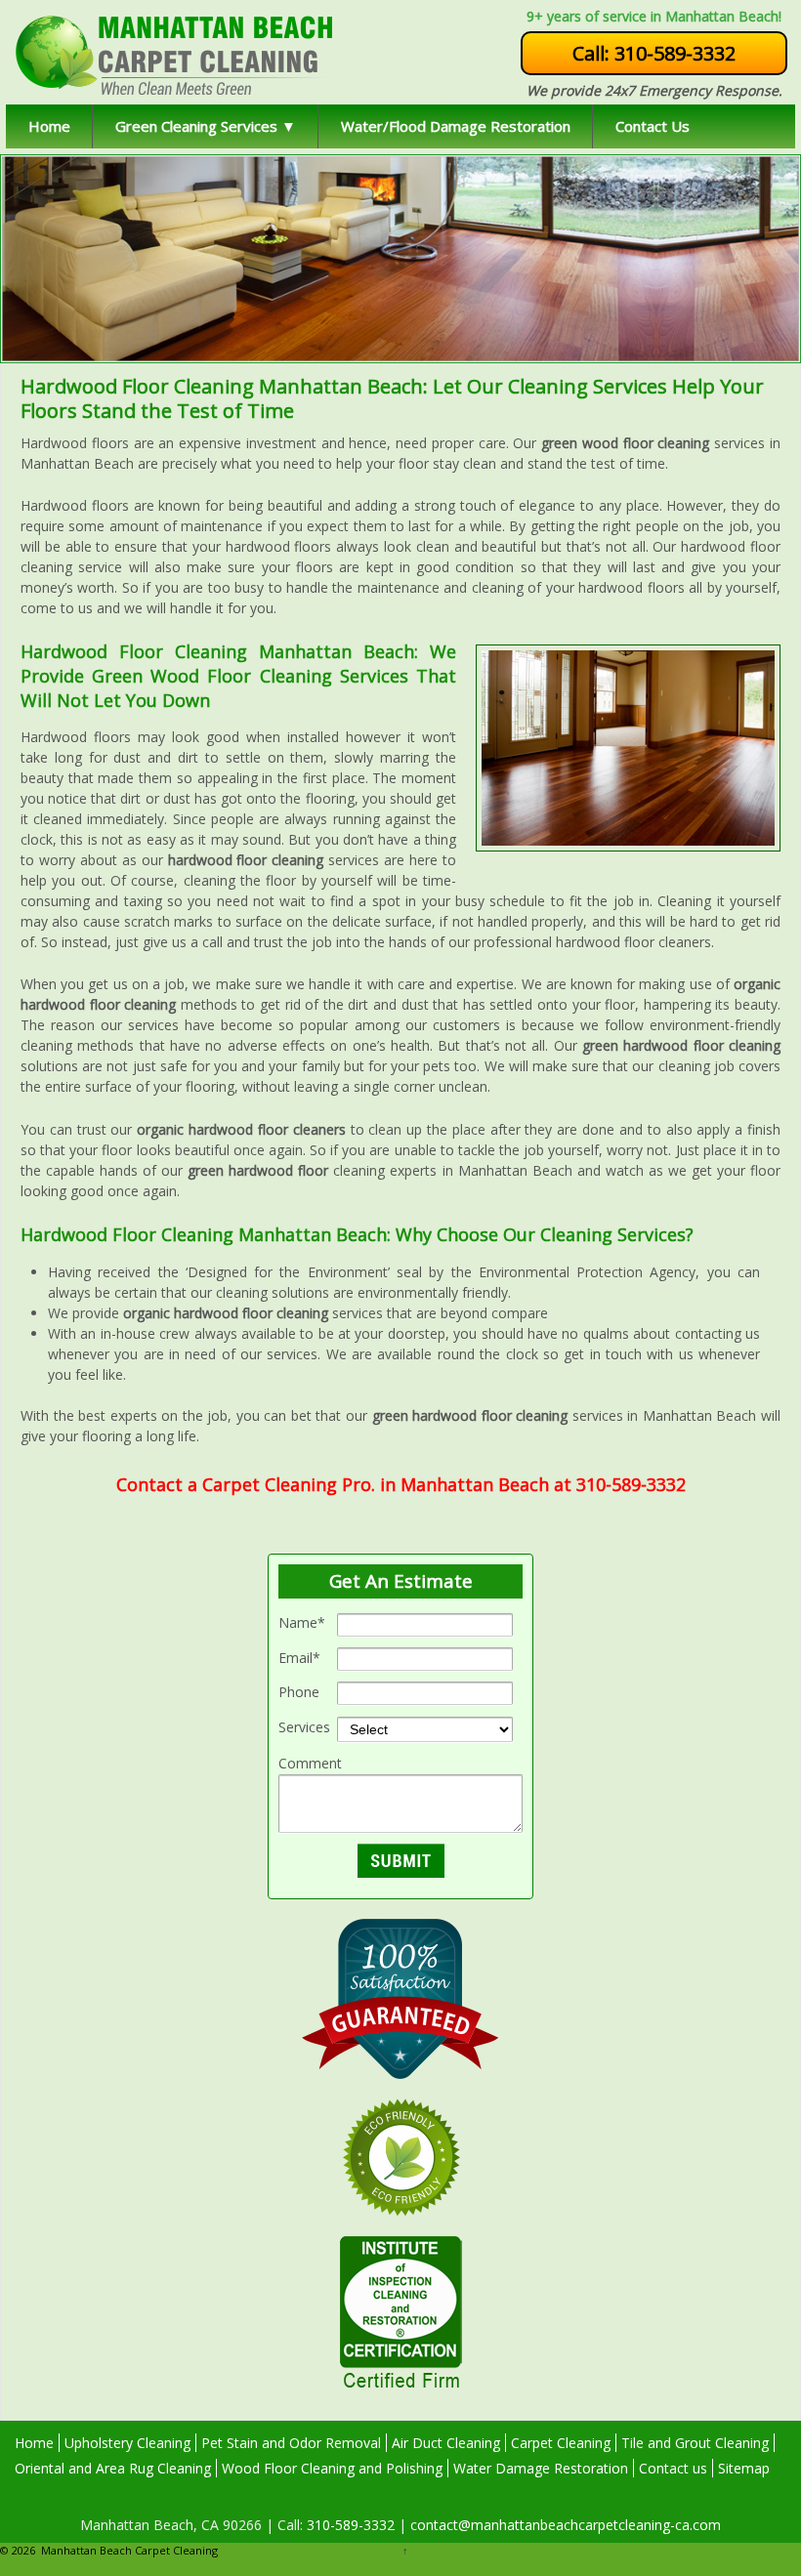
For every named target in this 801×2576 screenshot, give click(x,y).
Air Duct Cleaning (446, 2443)
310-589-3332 (349, 2525)
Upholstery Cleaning (127, 2443)
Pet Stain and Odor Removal (291, 2443)
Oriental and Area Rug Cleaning (113, 2468)
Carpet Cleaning (561, 2443)
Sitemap (744, 2468)
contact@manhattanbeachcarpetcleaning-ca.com (564, 2525)
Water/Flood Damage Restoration (456, 126)
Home (49, 126)
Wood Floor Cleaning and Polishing (332, 2468)
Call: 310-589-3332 (654, 53)
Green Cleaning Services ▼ (206, 126)
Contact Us (653, 126)
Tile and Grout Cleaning (695, 2443)
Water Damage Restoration (541, 2468)
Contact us (673, 2468)
